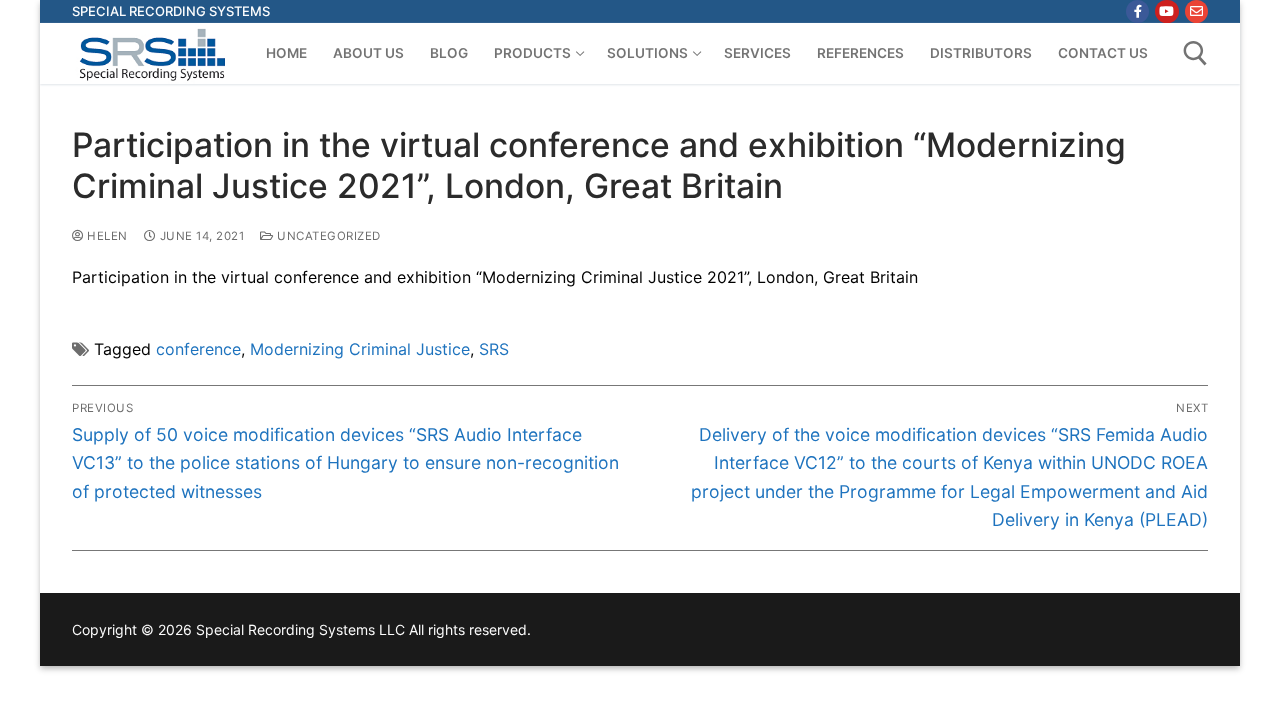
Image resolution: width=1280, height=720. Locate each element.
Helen (106, 236)
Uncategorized (327, 236)
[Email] (1196, 11)
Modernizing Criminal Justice (360, 349)
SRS (494, 349)
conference (198, 349)
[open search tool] (1195, 53)
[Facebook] (1137, 11)
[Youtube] (1166, 11)
